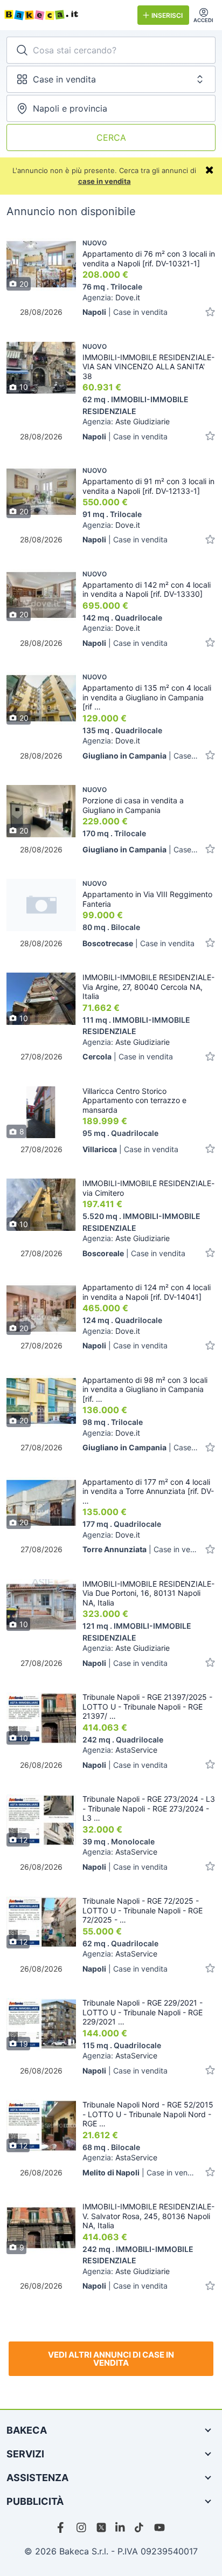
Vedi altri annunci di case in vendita (111, 2359)
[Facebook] (63, 2527)
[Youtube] (159, 2527)
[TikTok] (140, 2527)
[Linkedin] (121, 2527)
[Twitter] (101, 2527)
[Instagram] (82, 2527)
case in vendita (105, 181)
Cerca (111, 137)
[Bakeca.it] (67, 15)
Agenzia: (111, 297)
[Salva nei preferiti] (210, 312)
